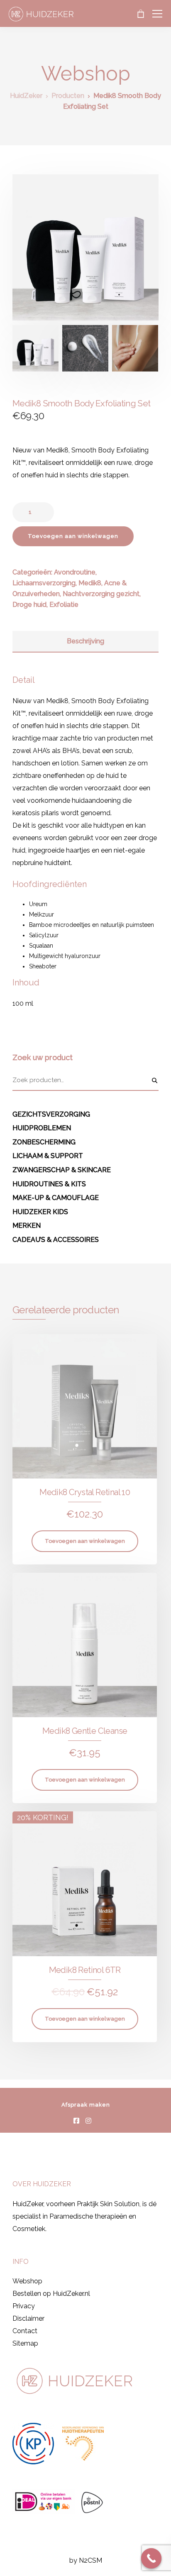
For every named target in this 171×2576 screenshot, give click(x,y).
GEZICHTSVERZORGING (51, 1114)
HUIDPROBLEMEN (42, 1128)
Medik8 (90, 583)
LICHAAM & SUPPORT (48, 1156)
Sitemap (25, 2343)
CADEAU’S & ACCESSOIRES (56, 1240)
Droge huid (29, 605)
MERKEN (27, 1226)
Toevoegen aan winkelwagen (73, 536)
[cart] (140, 14)
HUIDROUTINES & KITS (49, 1184)
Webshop (27, 2281)
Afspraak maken (86, 2105)
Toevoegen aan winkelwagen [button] (85, 1541)
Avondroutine (75, 572)
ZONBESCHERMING (44, 1142)
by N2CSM (86, 2560)
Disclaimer (28, 2318)
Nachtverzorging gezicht (101, 594)
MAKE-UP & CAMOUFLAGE (56, 1198)
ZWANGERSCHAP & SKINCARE (62, 1170)
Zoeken (154, 1080)
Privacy (24, 2306)
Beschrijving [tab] (85, 641)
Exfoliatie (64, 605)
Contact (25, 2331)
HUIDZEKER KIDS (40, 1212)
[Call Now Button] (151, 2559)
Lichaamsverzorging (44, 583)
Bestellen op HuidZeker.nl (51, 2294)
